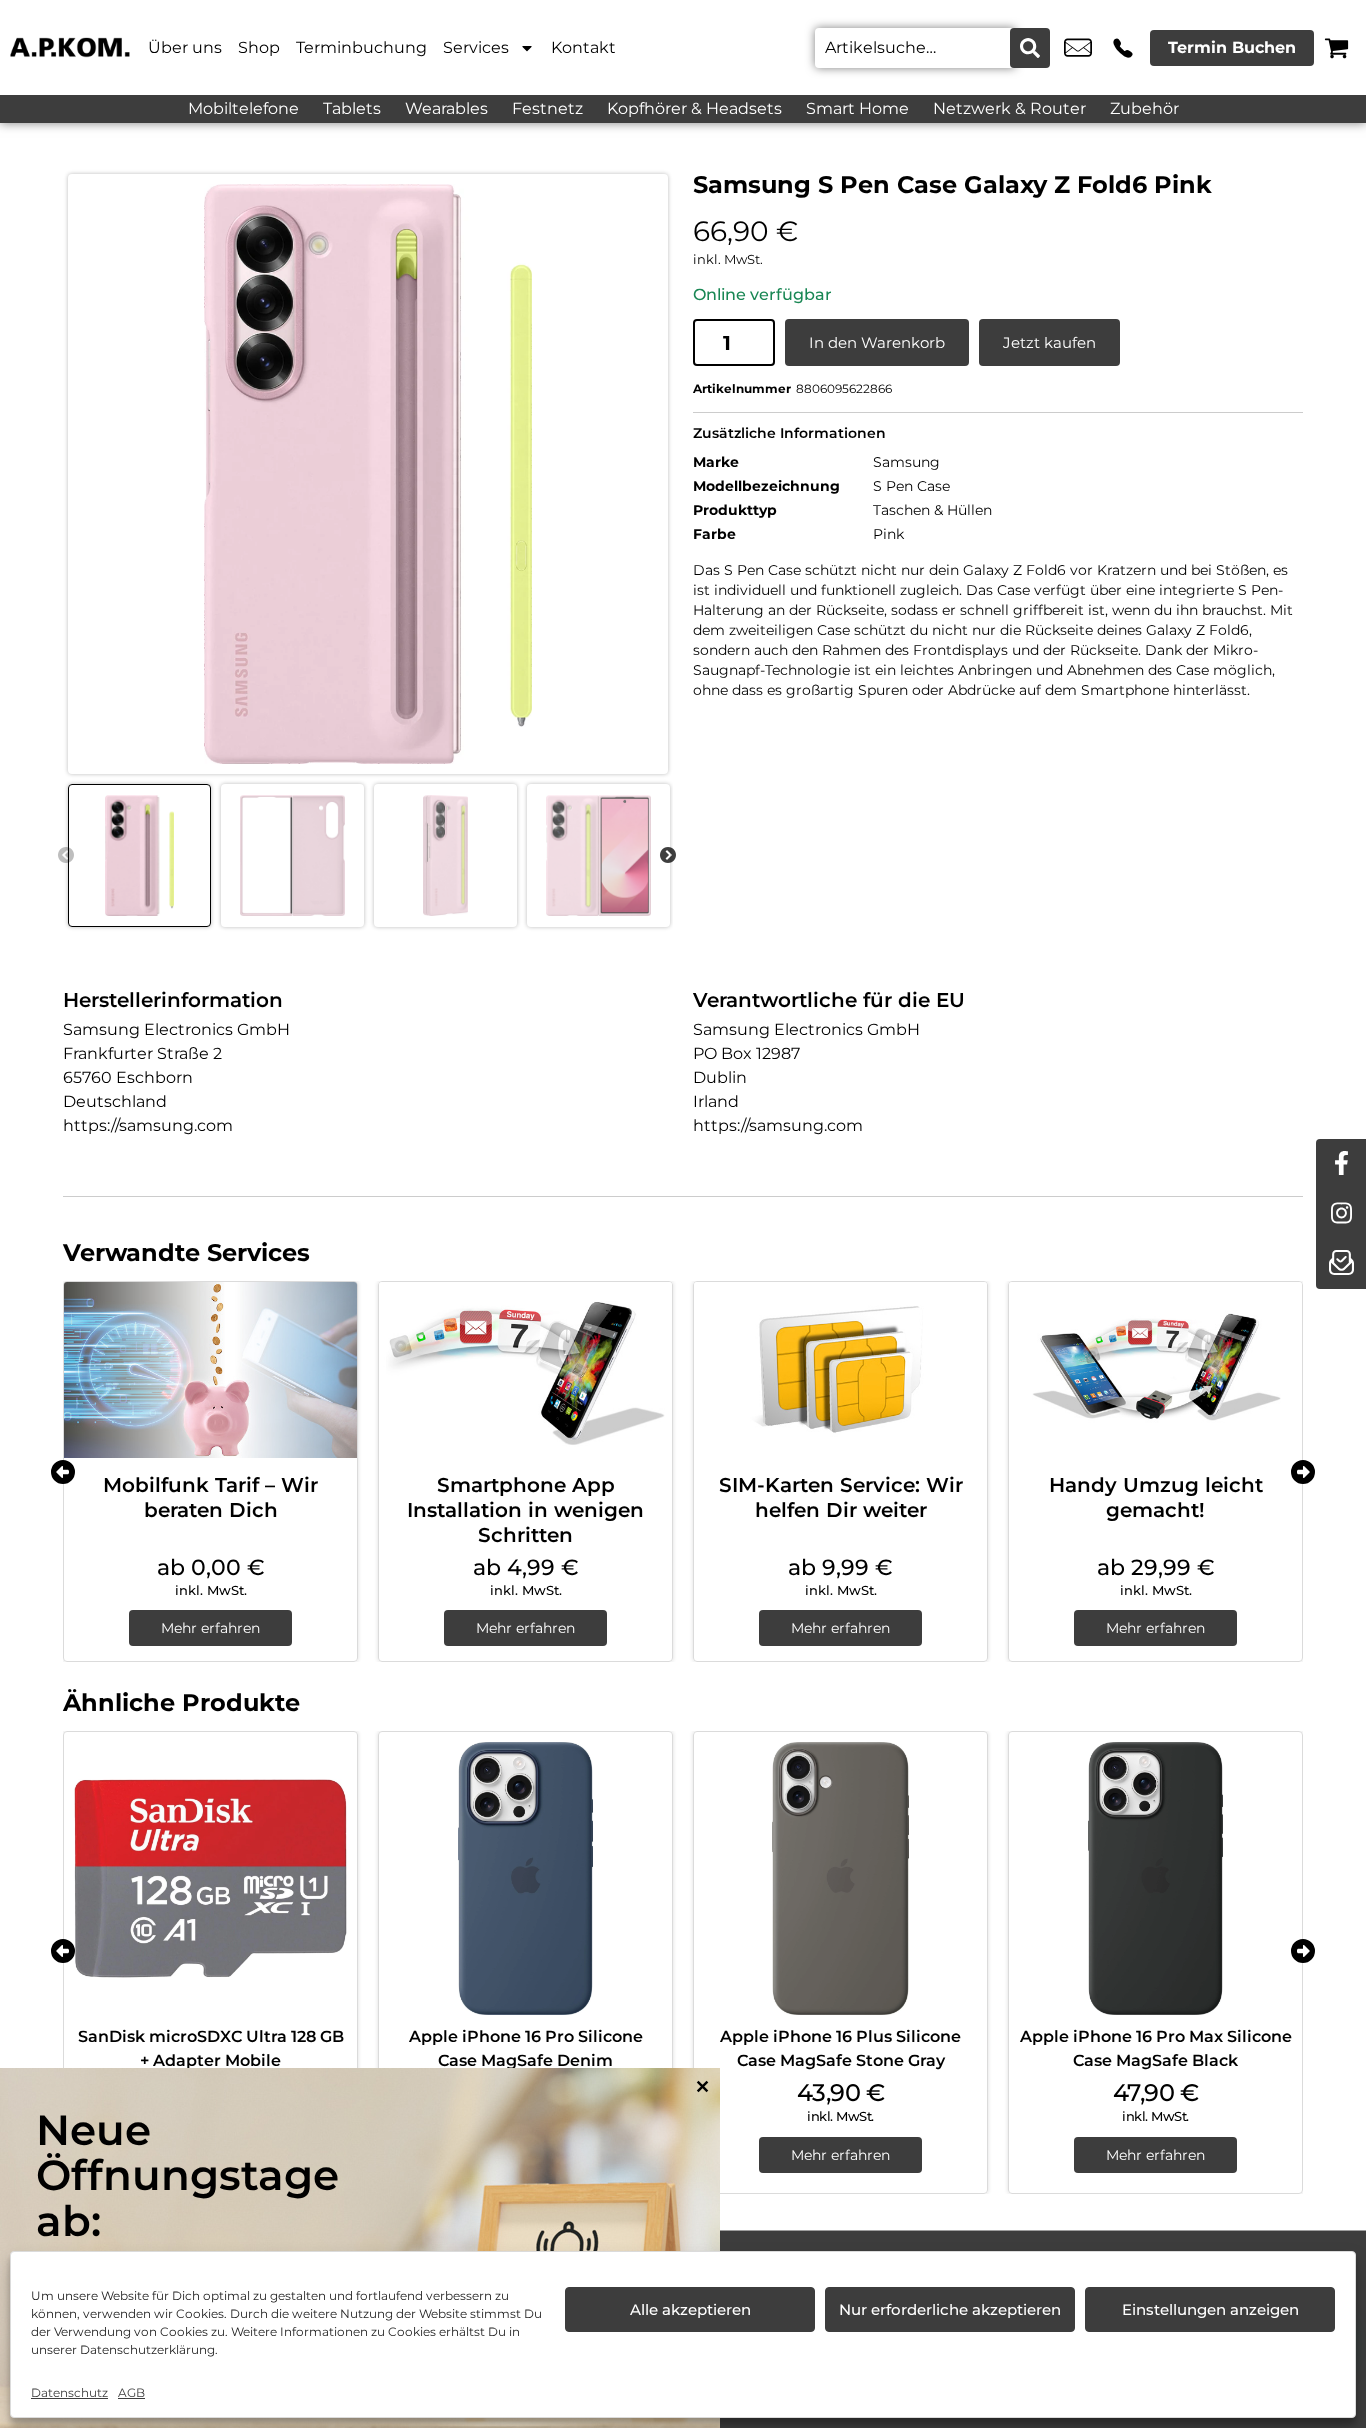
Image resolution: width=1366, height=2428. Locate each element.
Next (668, 856)
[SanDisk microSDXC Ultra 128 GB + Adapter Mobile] (210, 1878)
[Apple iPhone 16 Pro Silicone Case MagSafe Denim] (525, 1878)
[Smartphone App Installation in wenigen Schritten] (525, 1370)
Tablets (352, 108)
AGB (131, 2392)
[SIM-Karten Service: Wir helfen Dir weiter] (840, 1370)
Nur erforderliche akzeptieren (950, 2309)
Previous (66, 856)
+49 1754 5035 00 (1123, 48)
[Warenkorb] (1336, 47)
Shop (259, 47)
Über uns (185, 47)
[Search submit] (1030, 48)
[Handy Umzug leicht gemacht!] (1155, 1370)
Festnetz (547, 108)
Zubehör (1144, 108)
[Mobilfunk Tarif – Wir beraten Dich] (210, 1370)
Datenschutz (69, 2392)
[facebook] (1341, 1164)
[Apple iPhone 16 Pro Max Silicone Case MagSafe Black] (1155, 1878)
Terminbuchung (361, 47)
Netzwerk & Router (1009, 108)
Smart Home (857, 108)
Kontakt (583, 47)
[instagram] (1341, 1214)
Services (476, 47)
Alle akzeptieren (690, 2309)
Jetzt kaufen (1049, 342)
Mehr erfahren (210, 1628)
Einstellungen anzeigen (1210, 2309)
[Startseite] (70, 47)
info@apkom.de (1078, 48)
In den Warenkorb (877, 342)
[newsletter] (1341, 1264)
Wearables (446, 108)
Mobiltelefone (243, 108)
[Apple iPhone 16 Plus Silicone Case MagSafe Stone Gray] (840, 1878)
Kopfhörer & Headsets (694, 108)
